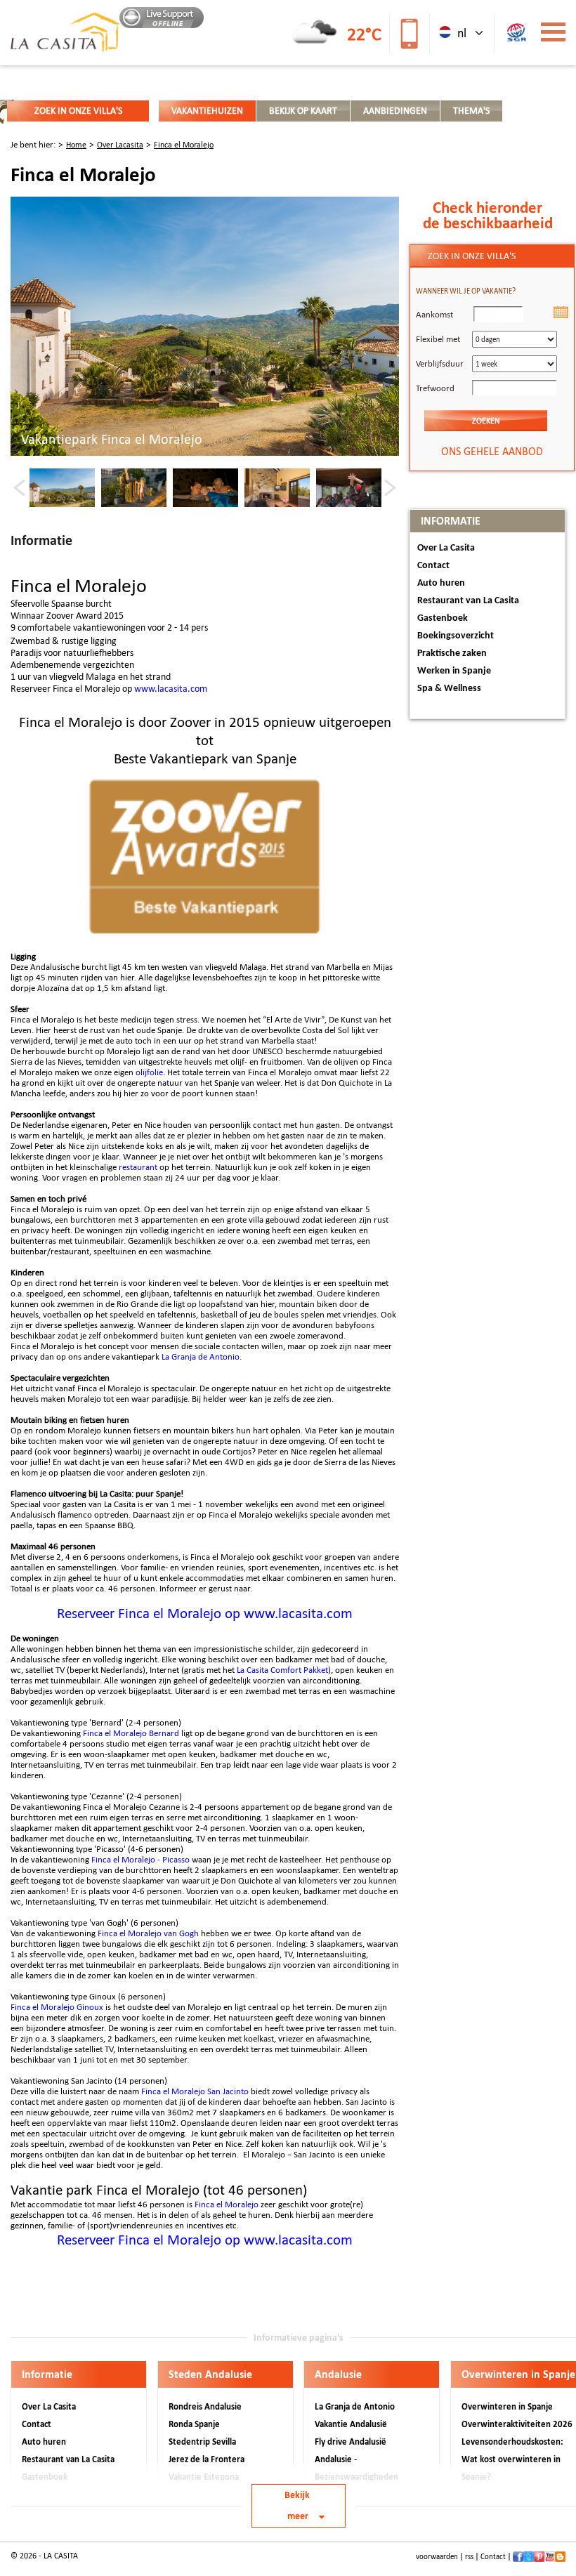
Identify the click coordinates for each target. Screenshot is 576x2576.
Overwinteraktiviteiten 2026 (517, 2424)
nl (460, 33)
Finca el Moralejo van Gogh (148, 1933)
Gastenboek (443, 618)
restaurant (138, 1167)
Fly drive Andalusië (351, 2442)
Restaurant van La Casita (468, 601)
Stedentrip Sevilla (202, 2442)
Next (390, 487)
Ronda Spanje (194, 2424)
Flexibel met (438, 339)
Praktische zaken (452, 653)
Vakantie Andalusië (351, 2424)
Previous (19, 487)
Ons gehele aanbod (492, 451)
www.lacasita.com (171, 689)
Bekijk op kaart (303, 111)
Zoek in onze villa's (78, 111)
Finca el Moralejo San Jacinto (195, 2091)
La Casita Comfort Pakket (282, 1670)
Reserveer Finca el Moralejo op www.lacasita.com (205, 1613)
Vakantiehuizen (207, 111)
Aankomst (434, 314)
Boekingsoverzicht (456, 636)
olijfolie (149, 1072)
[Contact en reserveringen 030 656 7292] (408, 33)
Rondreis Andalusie (205, 2406)
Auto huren (441, 583)
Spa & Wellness (449, 689)
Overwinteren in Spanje (507, 2406)
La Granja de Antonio (201, 1356)
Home (76, 145)
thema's (471, 111)
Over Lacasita (120, 145)
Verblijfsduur (440, 363)
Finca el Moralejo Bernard (131, 1733)
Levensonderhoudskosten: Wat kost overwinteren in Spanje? (512, 2459)
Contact (433, 566)
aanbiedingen (395, 111)
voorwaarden (437, 2557)
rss (469, 2557)
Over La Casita (446, 548)
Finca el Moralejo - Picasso (140, 1859)
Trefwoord (435, 388)
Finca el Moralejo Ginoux (57, 2007)
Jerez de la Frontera (207, 2459)
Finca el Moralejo (184, 145)
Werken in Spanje (454, 671)
